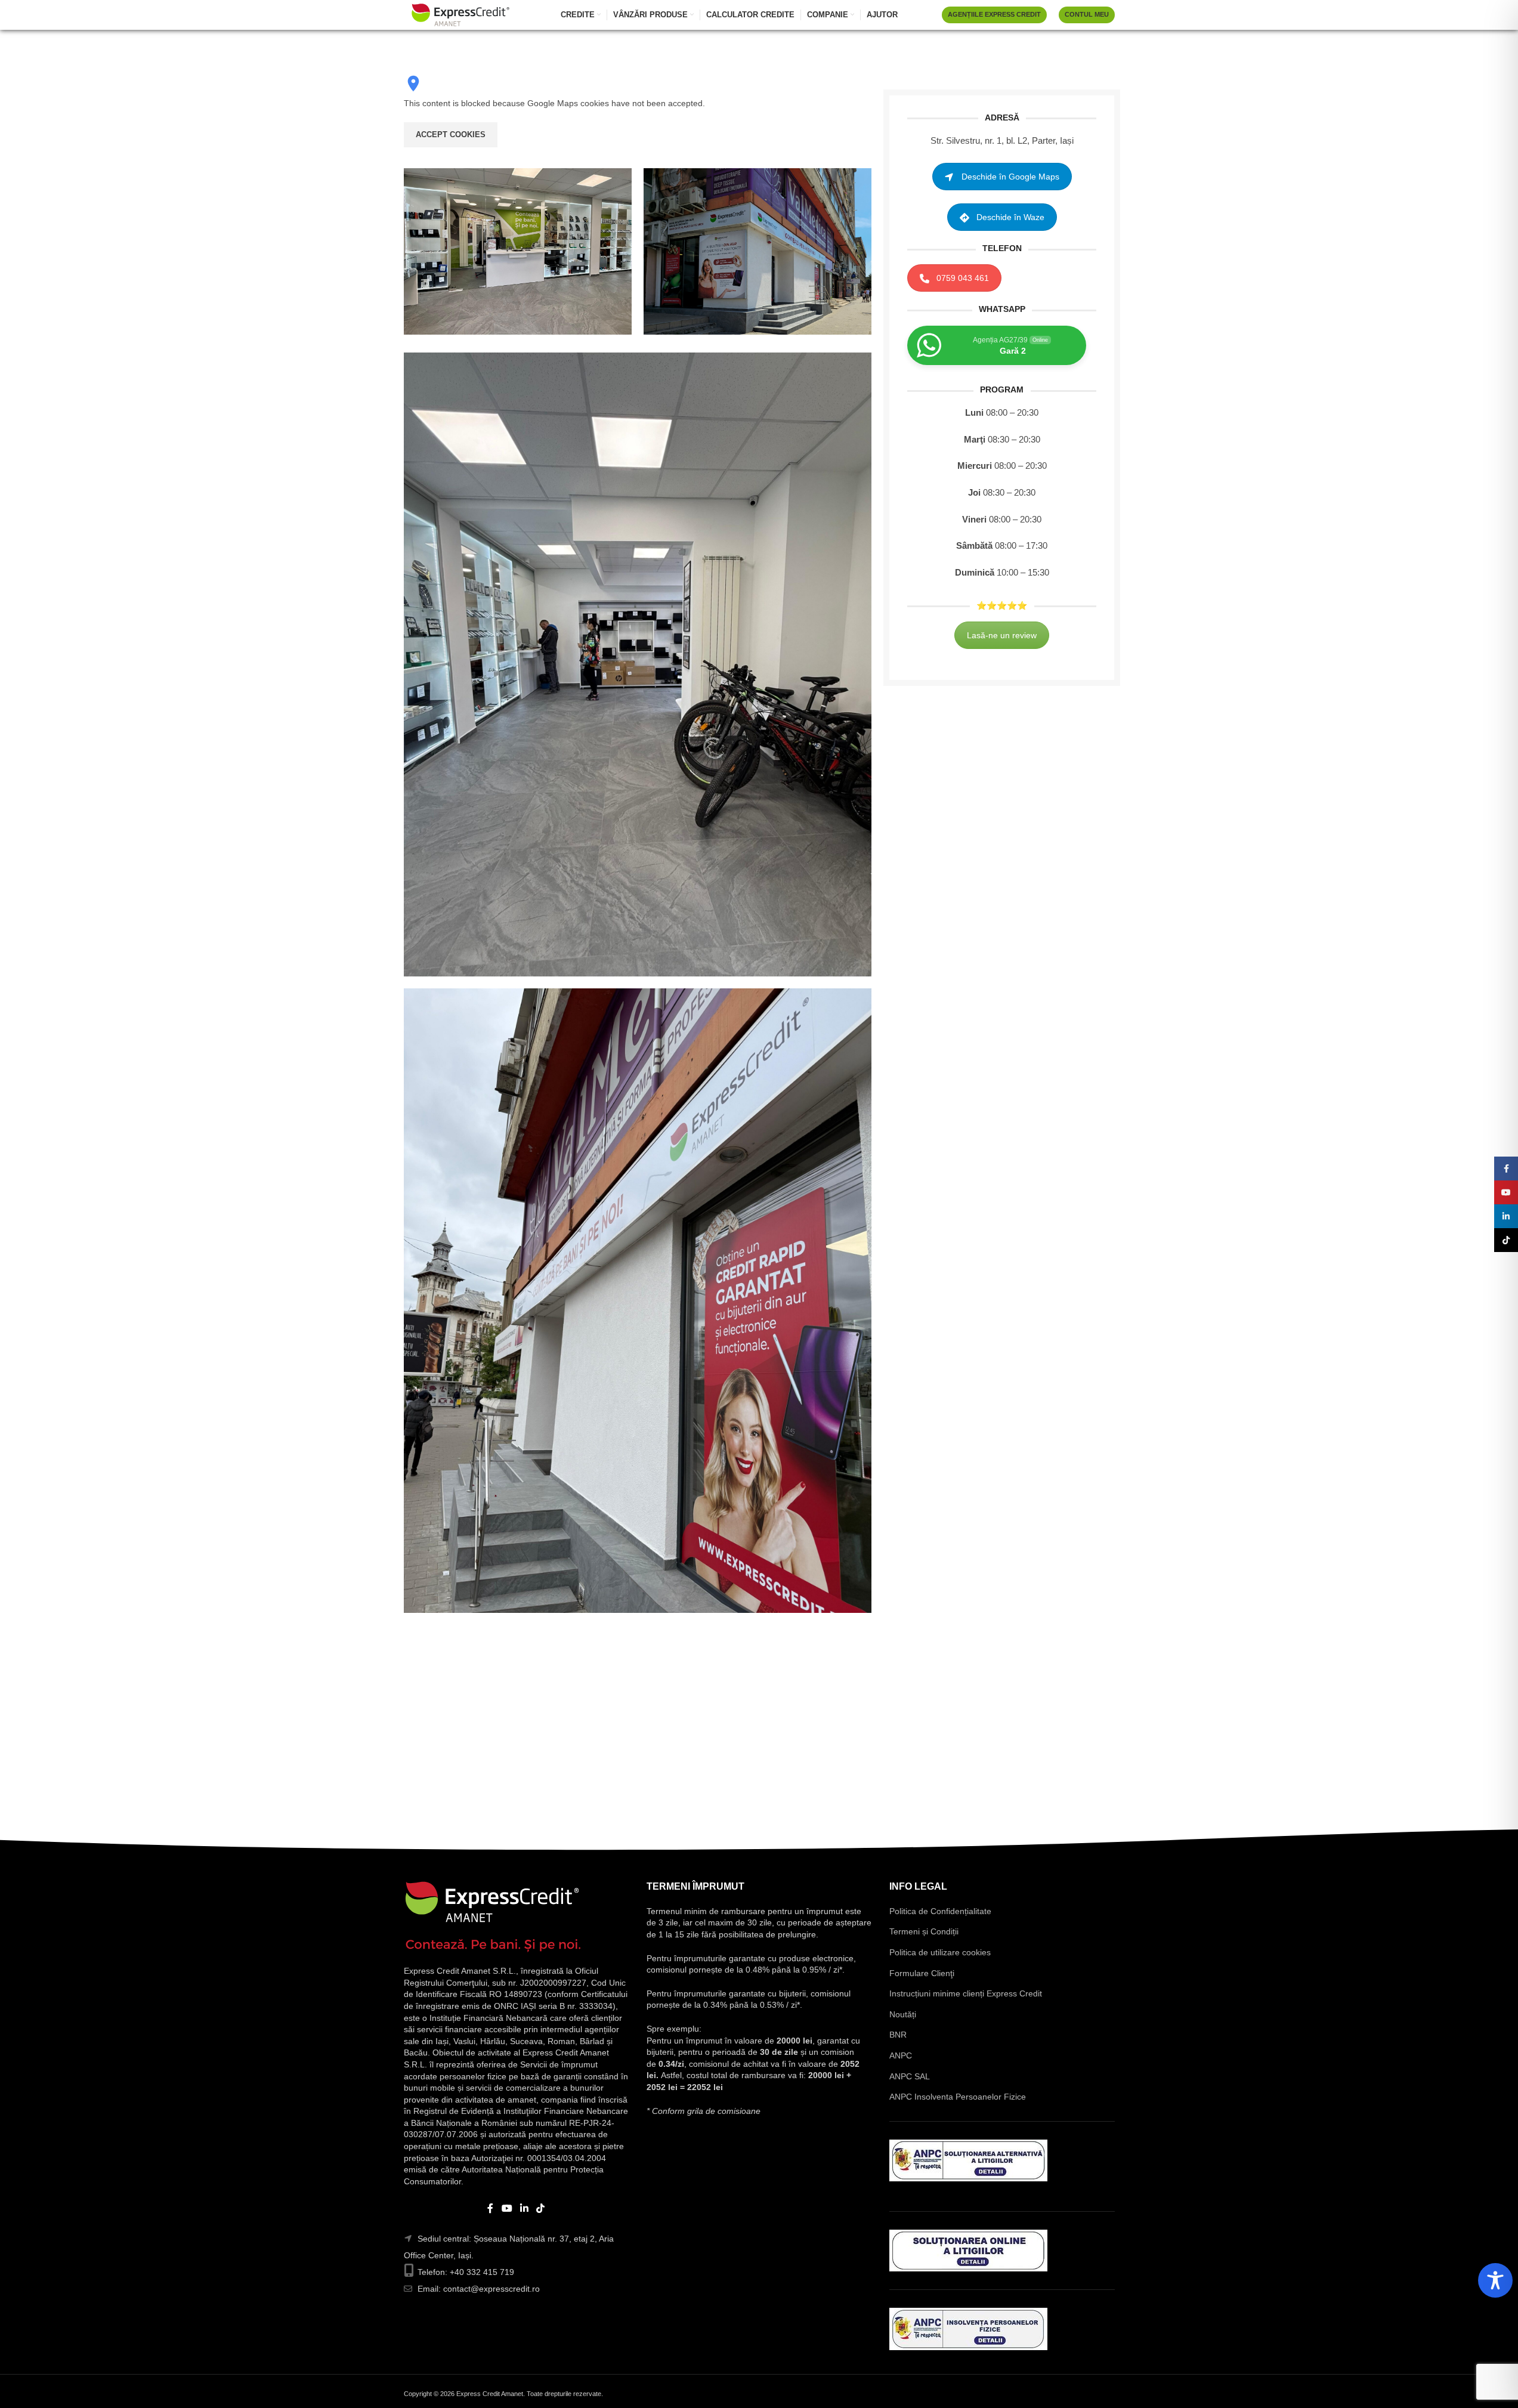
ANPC (901, 2055)
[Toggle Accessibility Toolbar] (1495, 2280)
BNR (898, 2035)
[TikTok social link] (541, 2208)
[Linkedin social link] (525, 2208)
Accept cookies (451, 135)
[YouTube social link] (507, 2208)
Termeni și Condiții (924, 1931)
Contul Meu (1087, 14)
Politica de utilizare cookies (940, 1952)
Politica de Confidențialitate (940, 1911)
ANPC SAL (910, 2076)
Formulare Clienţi (922, 1973)
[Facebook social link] (490, 2208)
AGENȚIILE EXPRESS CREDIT (994, 14)
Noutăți (903, 2014)
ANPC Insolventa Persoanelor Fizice (958, 2097)
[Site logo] (460, 14)
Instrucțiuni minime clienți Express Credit (966, 1993)
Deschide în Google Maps (1010, 177)
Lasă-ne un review (1002, 635)
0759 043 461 (963, 279)
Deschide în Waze (1010, 218)
